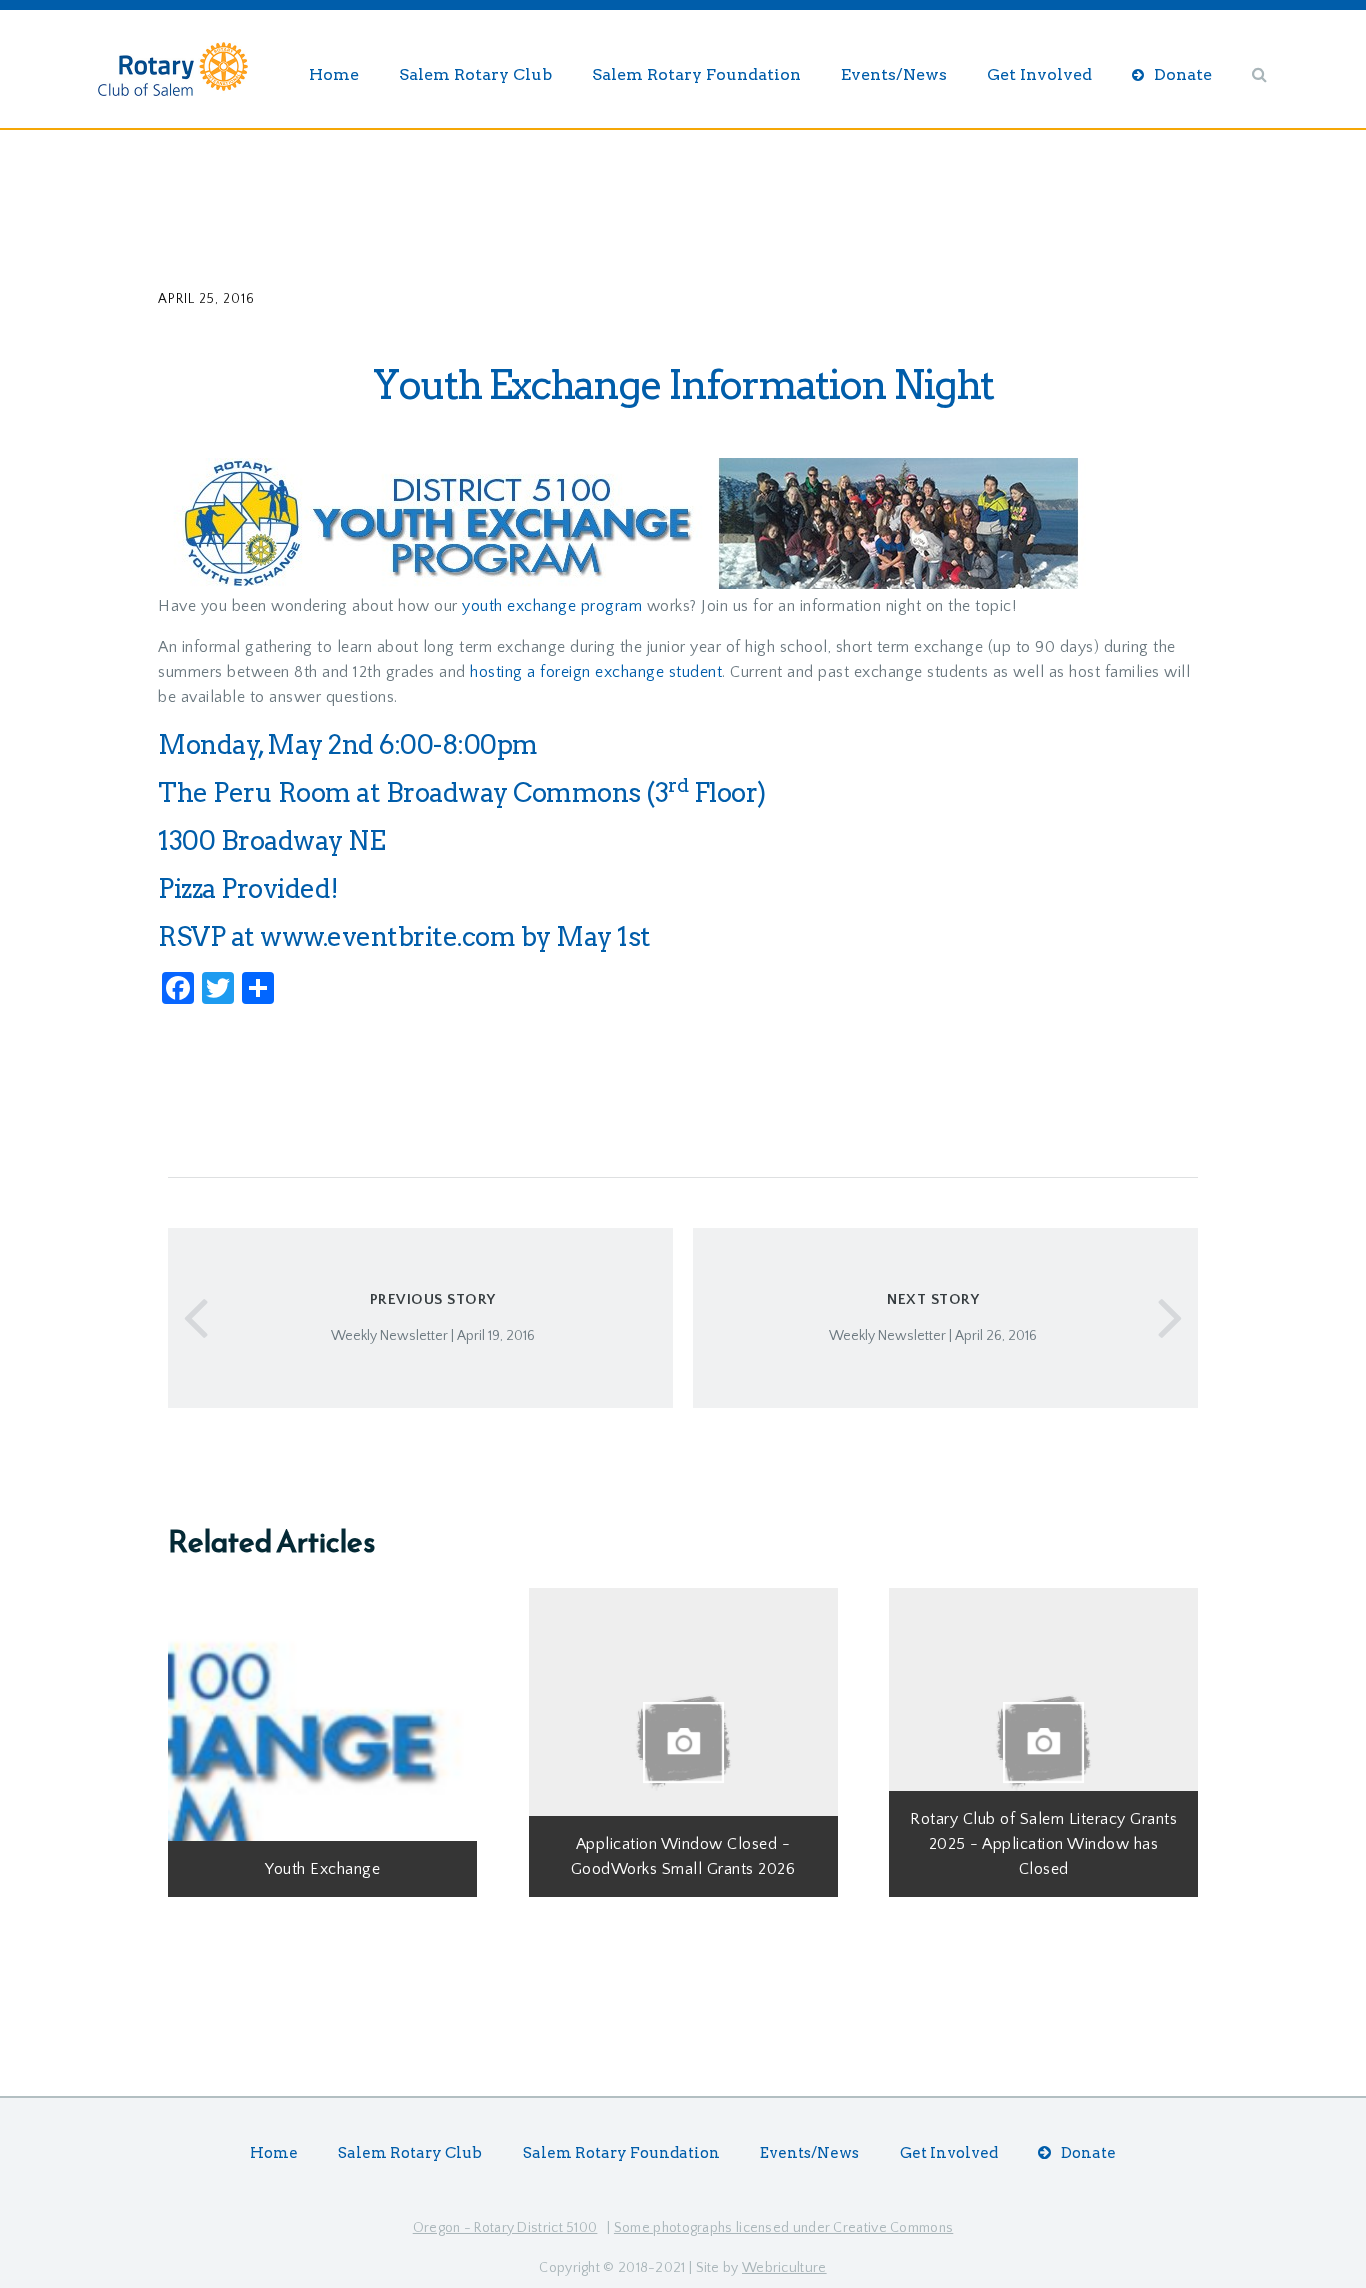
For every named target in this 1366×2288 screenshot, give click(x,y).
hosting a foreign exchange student (596, 672)
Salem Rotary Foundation (696, 74)
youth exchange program (552, 606)
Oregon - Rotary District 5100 (505, 2228)
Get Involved (1039, 74)
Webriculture (784, 2268)
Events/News (894, 74)
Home (334, 74)
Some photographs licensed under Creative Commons (783, 2228)
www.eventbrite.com (387, 936)
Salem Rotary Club (475, 74)
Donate (1183, 74)
